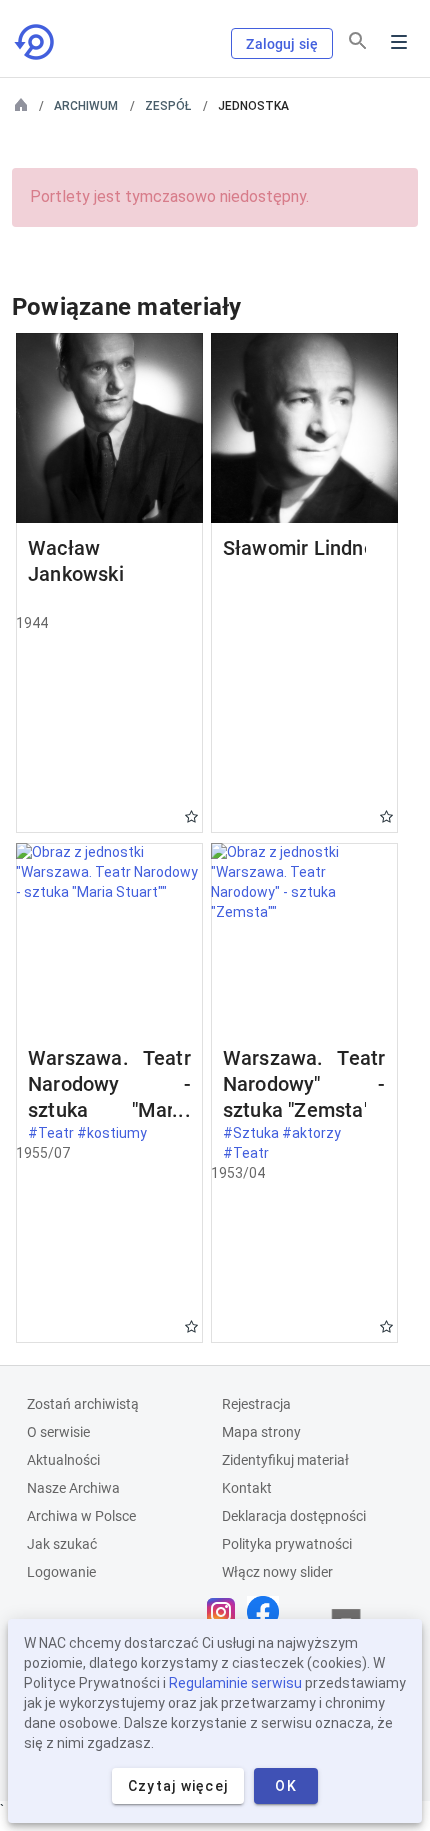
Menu (399, 42)
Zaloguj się (282, 44)
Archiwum (86, 106)
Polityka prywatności (287, 1544)
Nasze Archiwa (73, 1488)
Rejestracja (256, 1404)
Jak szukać (62, 1544)
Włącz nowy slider (277, 1572)
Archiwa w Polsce (81, 1516)
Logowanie (61, 1572)
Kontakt (247, 1488)
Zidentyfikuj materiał (285, 1460)
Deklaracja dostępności (294, 1516)
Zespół (168, 106)
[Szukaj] (358, 41)
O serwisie (58, 1432)
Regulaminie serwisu (235, 1683)
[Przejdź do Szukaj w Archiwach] (36, 42)
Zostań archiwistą (83, 1404)
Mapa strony (261, 1432)
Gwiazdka (191, 816)
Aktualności (63, 1460)
